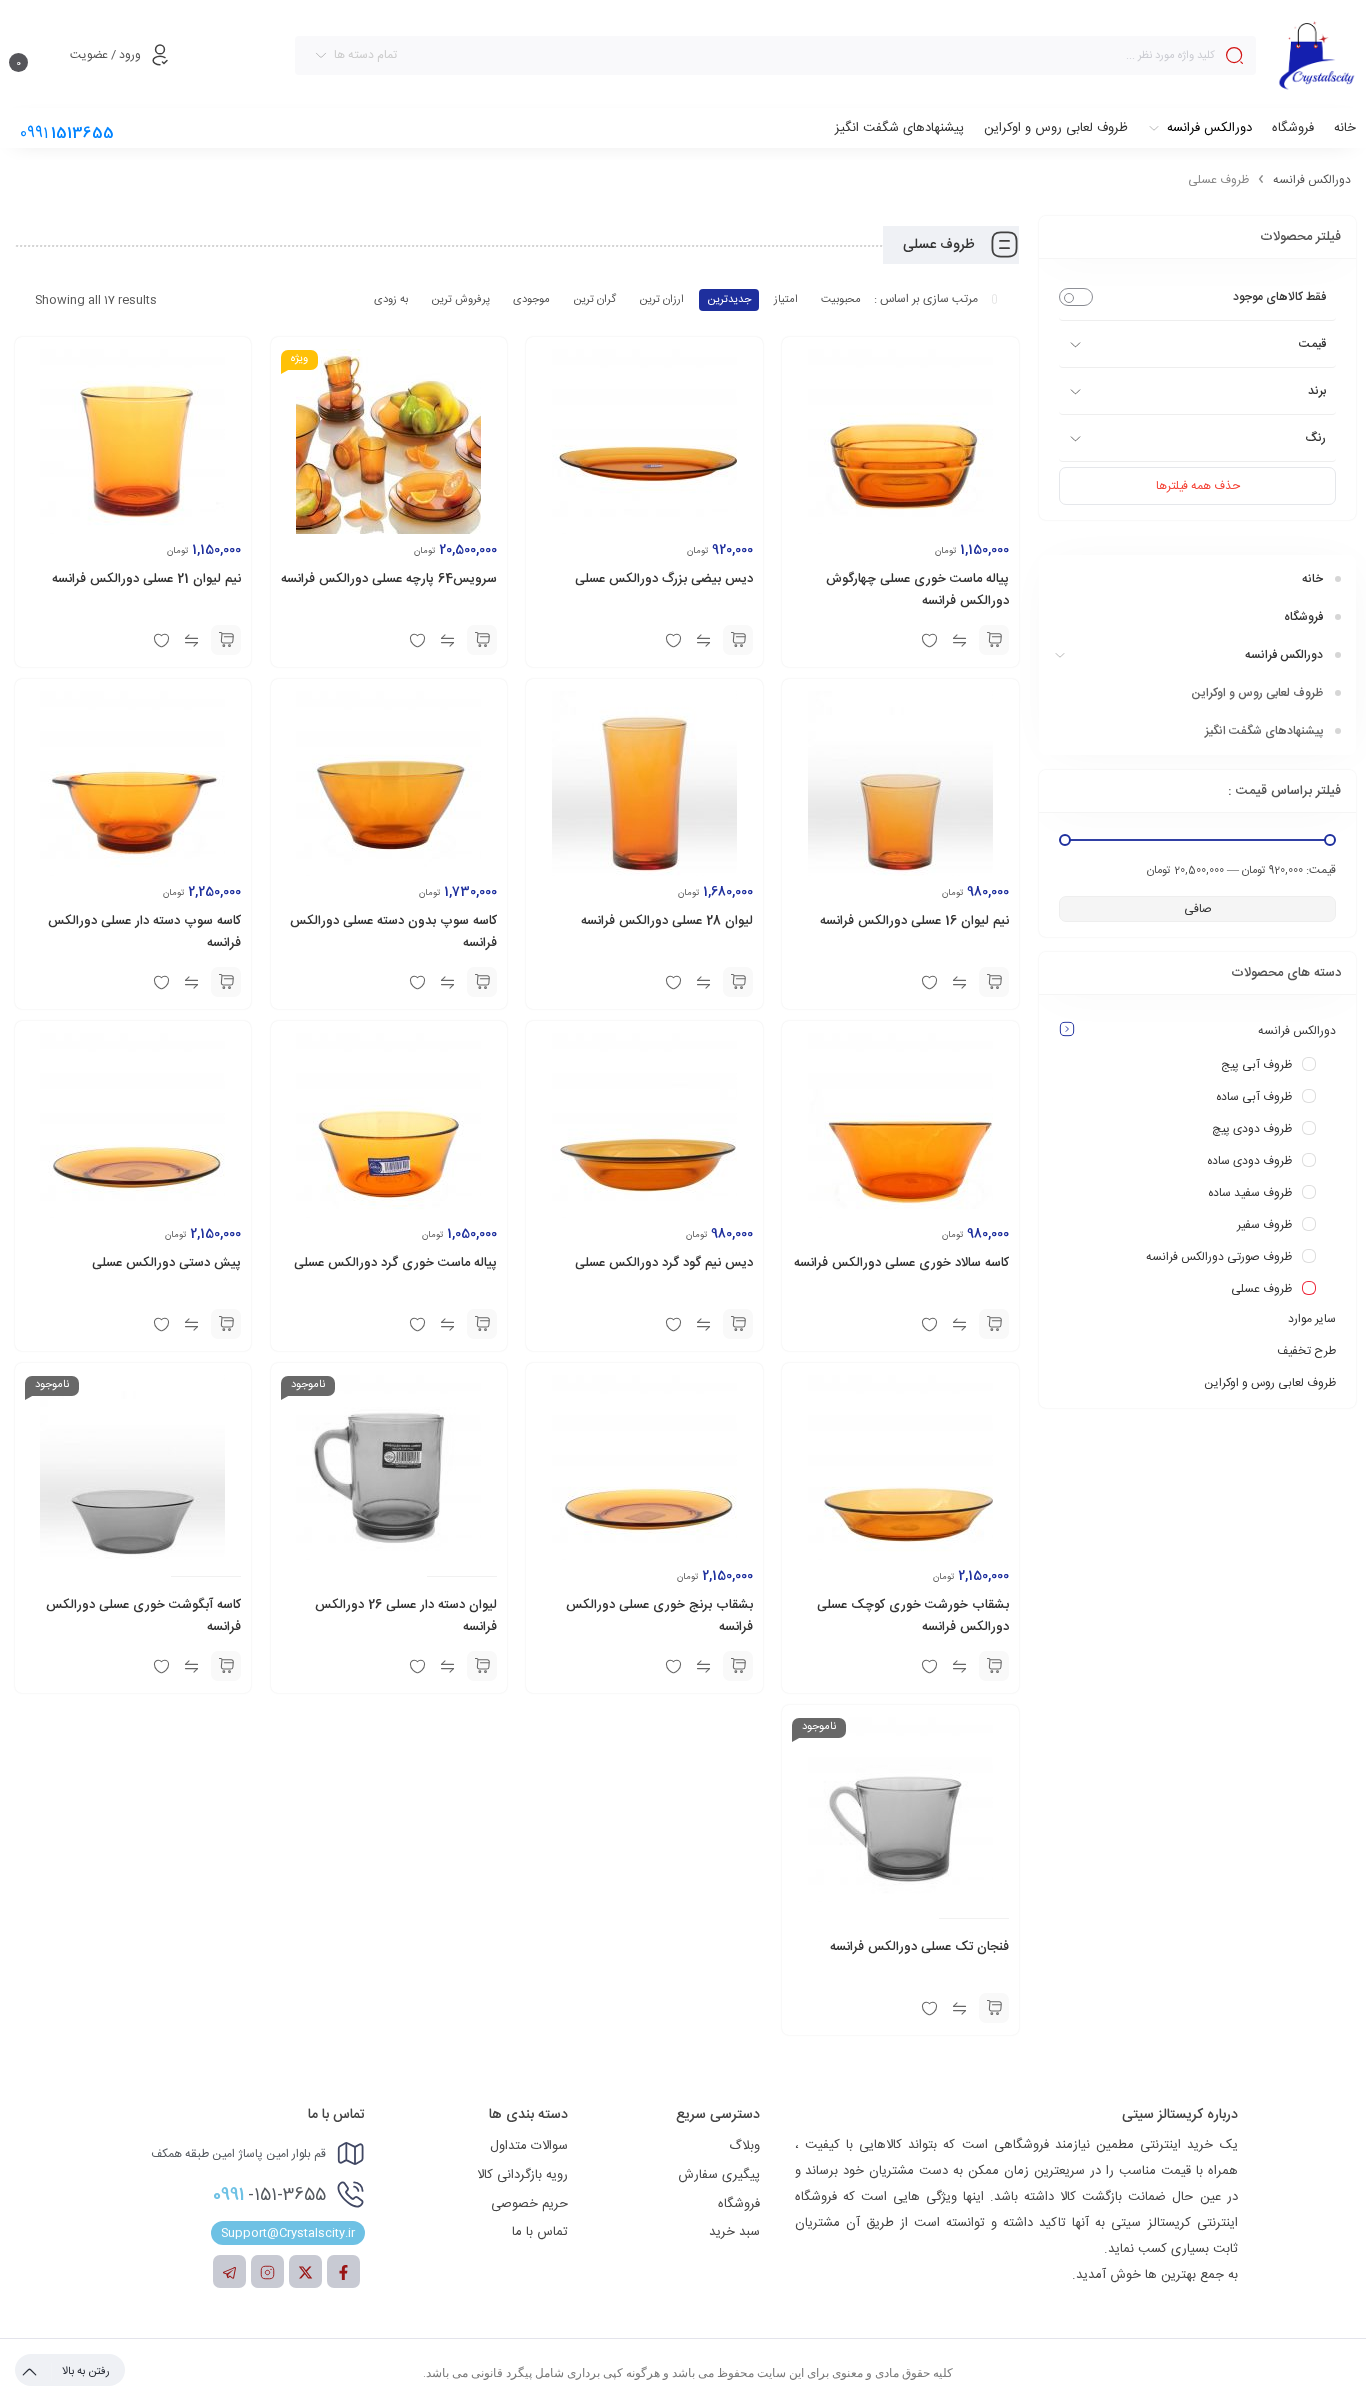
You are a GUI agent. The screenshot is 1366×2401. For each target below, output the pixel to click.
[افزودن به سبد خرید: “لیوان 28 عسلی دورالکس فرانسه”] (738, 982)
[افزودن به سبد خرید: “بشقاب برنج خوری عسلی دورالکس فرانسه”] (738, 1666)
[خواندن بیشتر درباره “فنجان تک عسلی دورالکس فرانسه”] (994, 2008)
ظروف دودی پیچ (1252, 1129)
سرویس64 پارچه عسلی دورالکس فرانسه (389, 579)
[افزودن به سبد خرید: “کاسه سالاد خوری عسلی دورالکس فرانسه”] (994, 1324)
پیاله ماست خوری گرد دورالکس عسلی (395, 1263)
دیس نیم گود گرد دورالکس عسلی (664, 1263)
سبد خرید (734, 2232)
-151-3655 (269, 2195)
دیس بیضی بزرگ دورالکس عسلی (664, 579)
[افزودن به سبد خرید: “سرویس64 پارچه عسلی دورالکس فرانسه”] (482, 640)
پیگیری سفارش (719, 2175)
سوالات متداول (529, 2146)
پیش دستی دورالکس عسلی (166, 1263)
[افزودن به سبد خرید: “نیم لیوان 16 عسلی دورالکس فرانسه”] (994, 982)
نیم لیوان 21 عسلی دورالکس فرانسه (146, 579)
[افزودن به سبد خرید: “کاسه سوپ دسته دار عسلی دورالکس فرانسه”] (226, 982)
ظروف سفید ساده (1250, 1193)
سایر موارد (1312, 1319)
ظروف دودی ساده (1249, 1161)
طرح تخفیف (1306, 1351)
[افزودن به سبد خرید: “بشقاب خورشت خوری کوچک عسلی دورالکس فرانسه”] (994, 1666)
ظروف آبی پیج (1256, 1065)
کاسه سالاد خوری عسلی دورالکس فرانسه (901, 1263)
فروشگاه (739, 2204)
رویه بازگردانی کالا (522, 2175)
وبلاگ (744, 2146)
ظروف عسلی (1261, 1289)
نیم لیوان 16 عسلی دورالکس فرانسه (914, 921)
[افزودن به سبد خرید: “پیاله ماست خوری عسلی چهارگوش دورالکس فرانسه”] (994, 640)
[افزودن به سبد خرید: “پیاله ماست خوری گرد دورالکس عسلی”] (482, 1324)
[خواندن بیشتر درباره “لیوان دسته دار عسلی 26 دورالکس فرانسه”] (482, 1666)
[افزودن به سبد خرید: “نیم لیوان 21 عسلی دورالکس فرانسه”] (226, 640)
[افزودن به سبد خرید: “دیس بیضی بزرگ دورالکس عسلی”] (738, 640)
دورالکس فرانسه (1312, 180)
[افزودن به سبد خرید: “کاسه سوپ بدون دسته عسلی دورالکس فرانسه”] (482, 982)
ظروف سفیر (1264, 1225)
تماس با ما (540, 2232)
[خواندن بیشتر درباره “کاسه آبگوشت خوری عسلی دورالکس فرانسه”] (226, 1666)
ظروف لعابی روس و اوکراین (1270, 1383)
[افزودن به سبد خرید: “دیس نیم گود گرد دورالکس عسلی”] (738, 1324)
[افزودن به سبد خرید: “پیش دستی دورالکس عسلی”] (226, 1324)
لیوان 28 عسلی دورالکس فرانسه (667, 921)
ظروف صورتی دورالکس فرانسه (1219, 1257)
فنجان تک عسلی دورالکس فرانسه (919, 1947)
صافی (1198, 909)
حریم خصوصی (529, 2204)
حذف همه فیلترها (1198, 486)
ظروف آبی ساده (1254, 1097)
